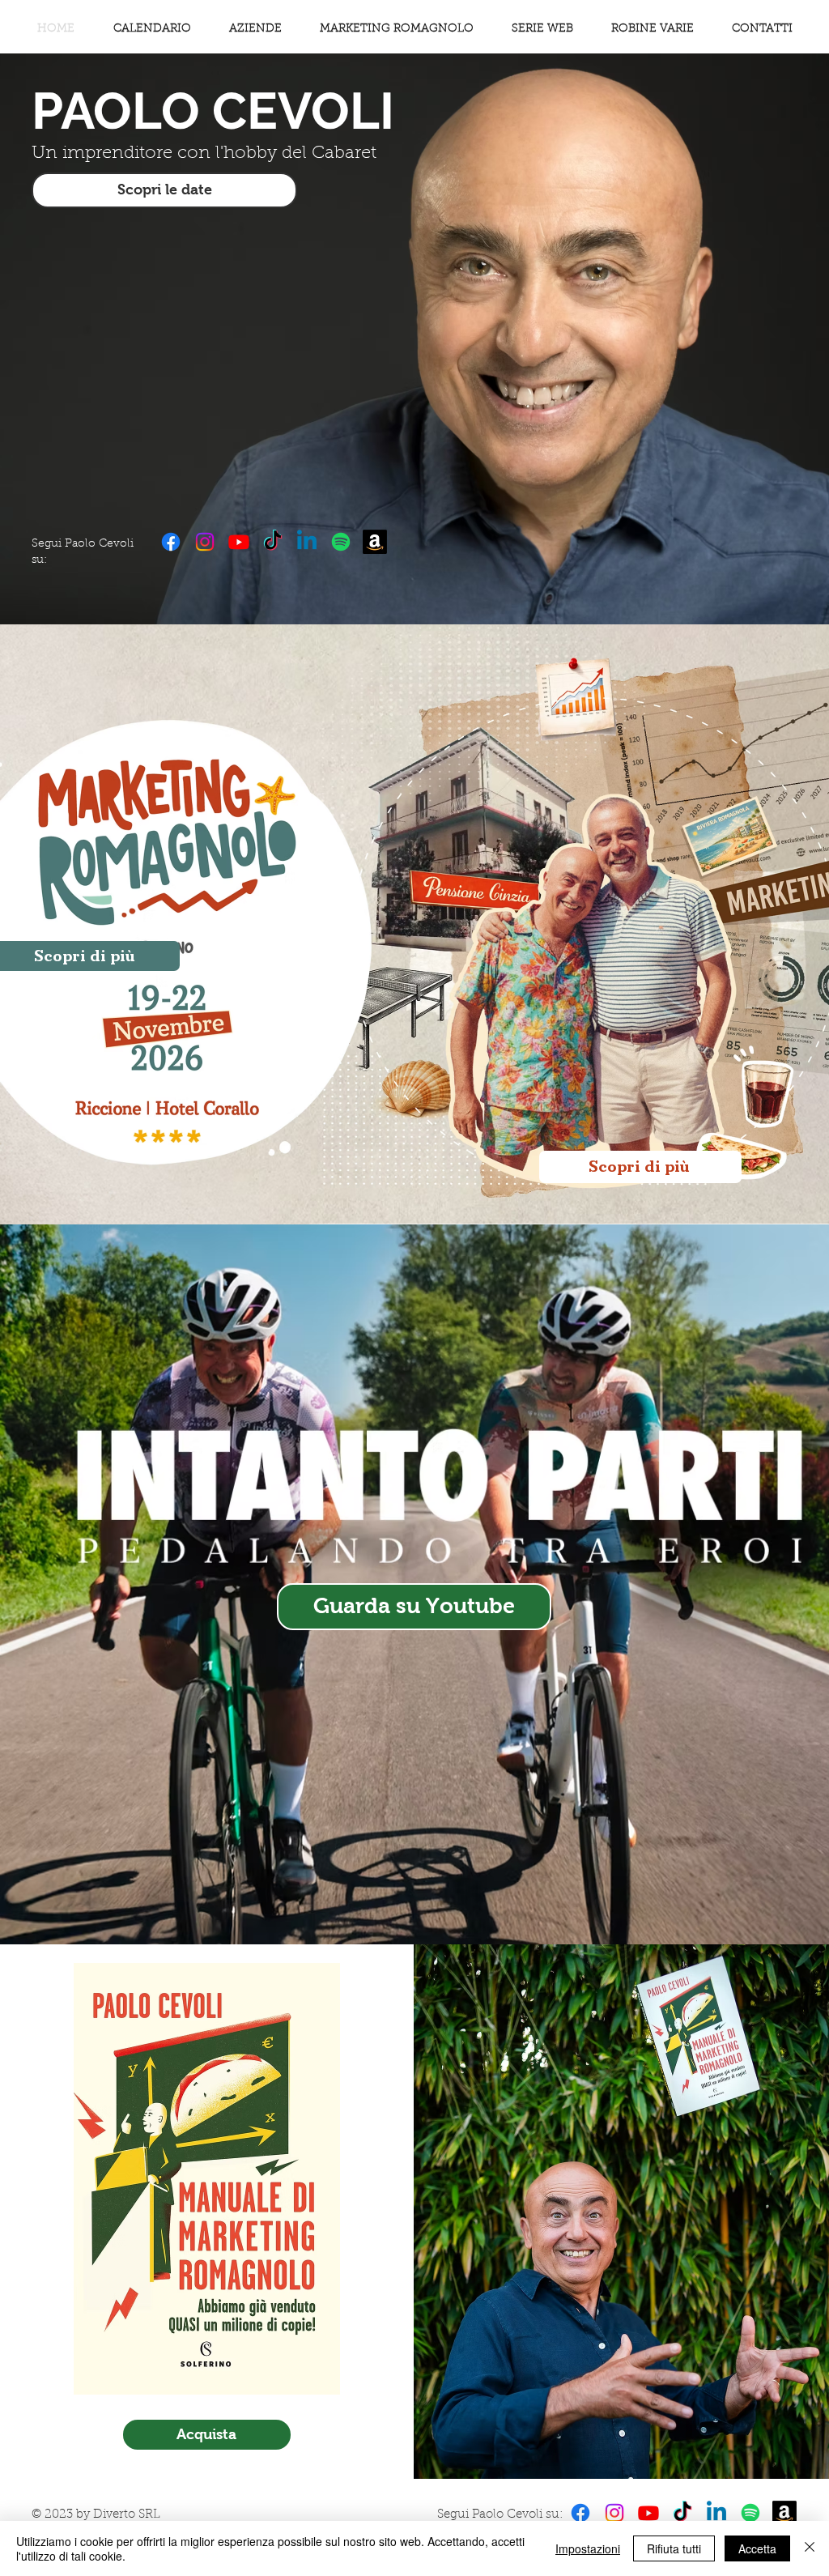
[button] (652, 29)
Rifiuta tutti (674, 2548)
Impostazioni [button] (588, 2548)
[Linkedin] (307, 542)
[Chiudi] (810, 2548)
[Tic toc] (273, 542)
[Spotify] (341, 542)
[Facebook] (171, 542)
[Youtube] (239, 542)
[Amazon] (375, 542)
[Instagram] (205, 542)
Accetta (757, 2548)
